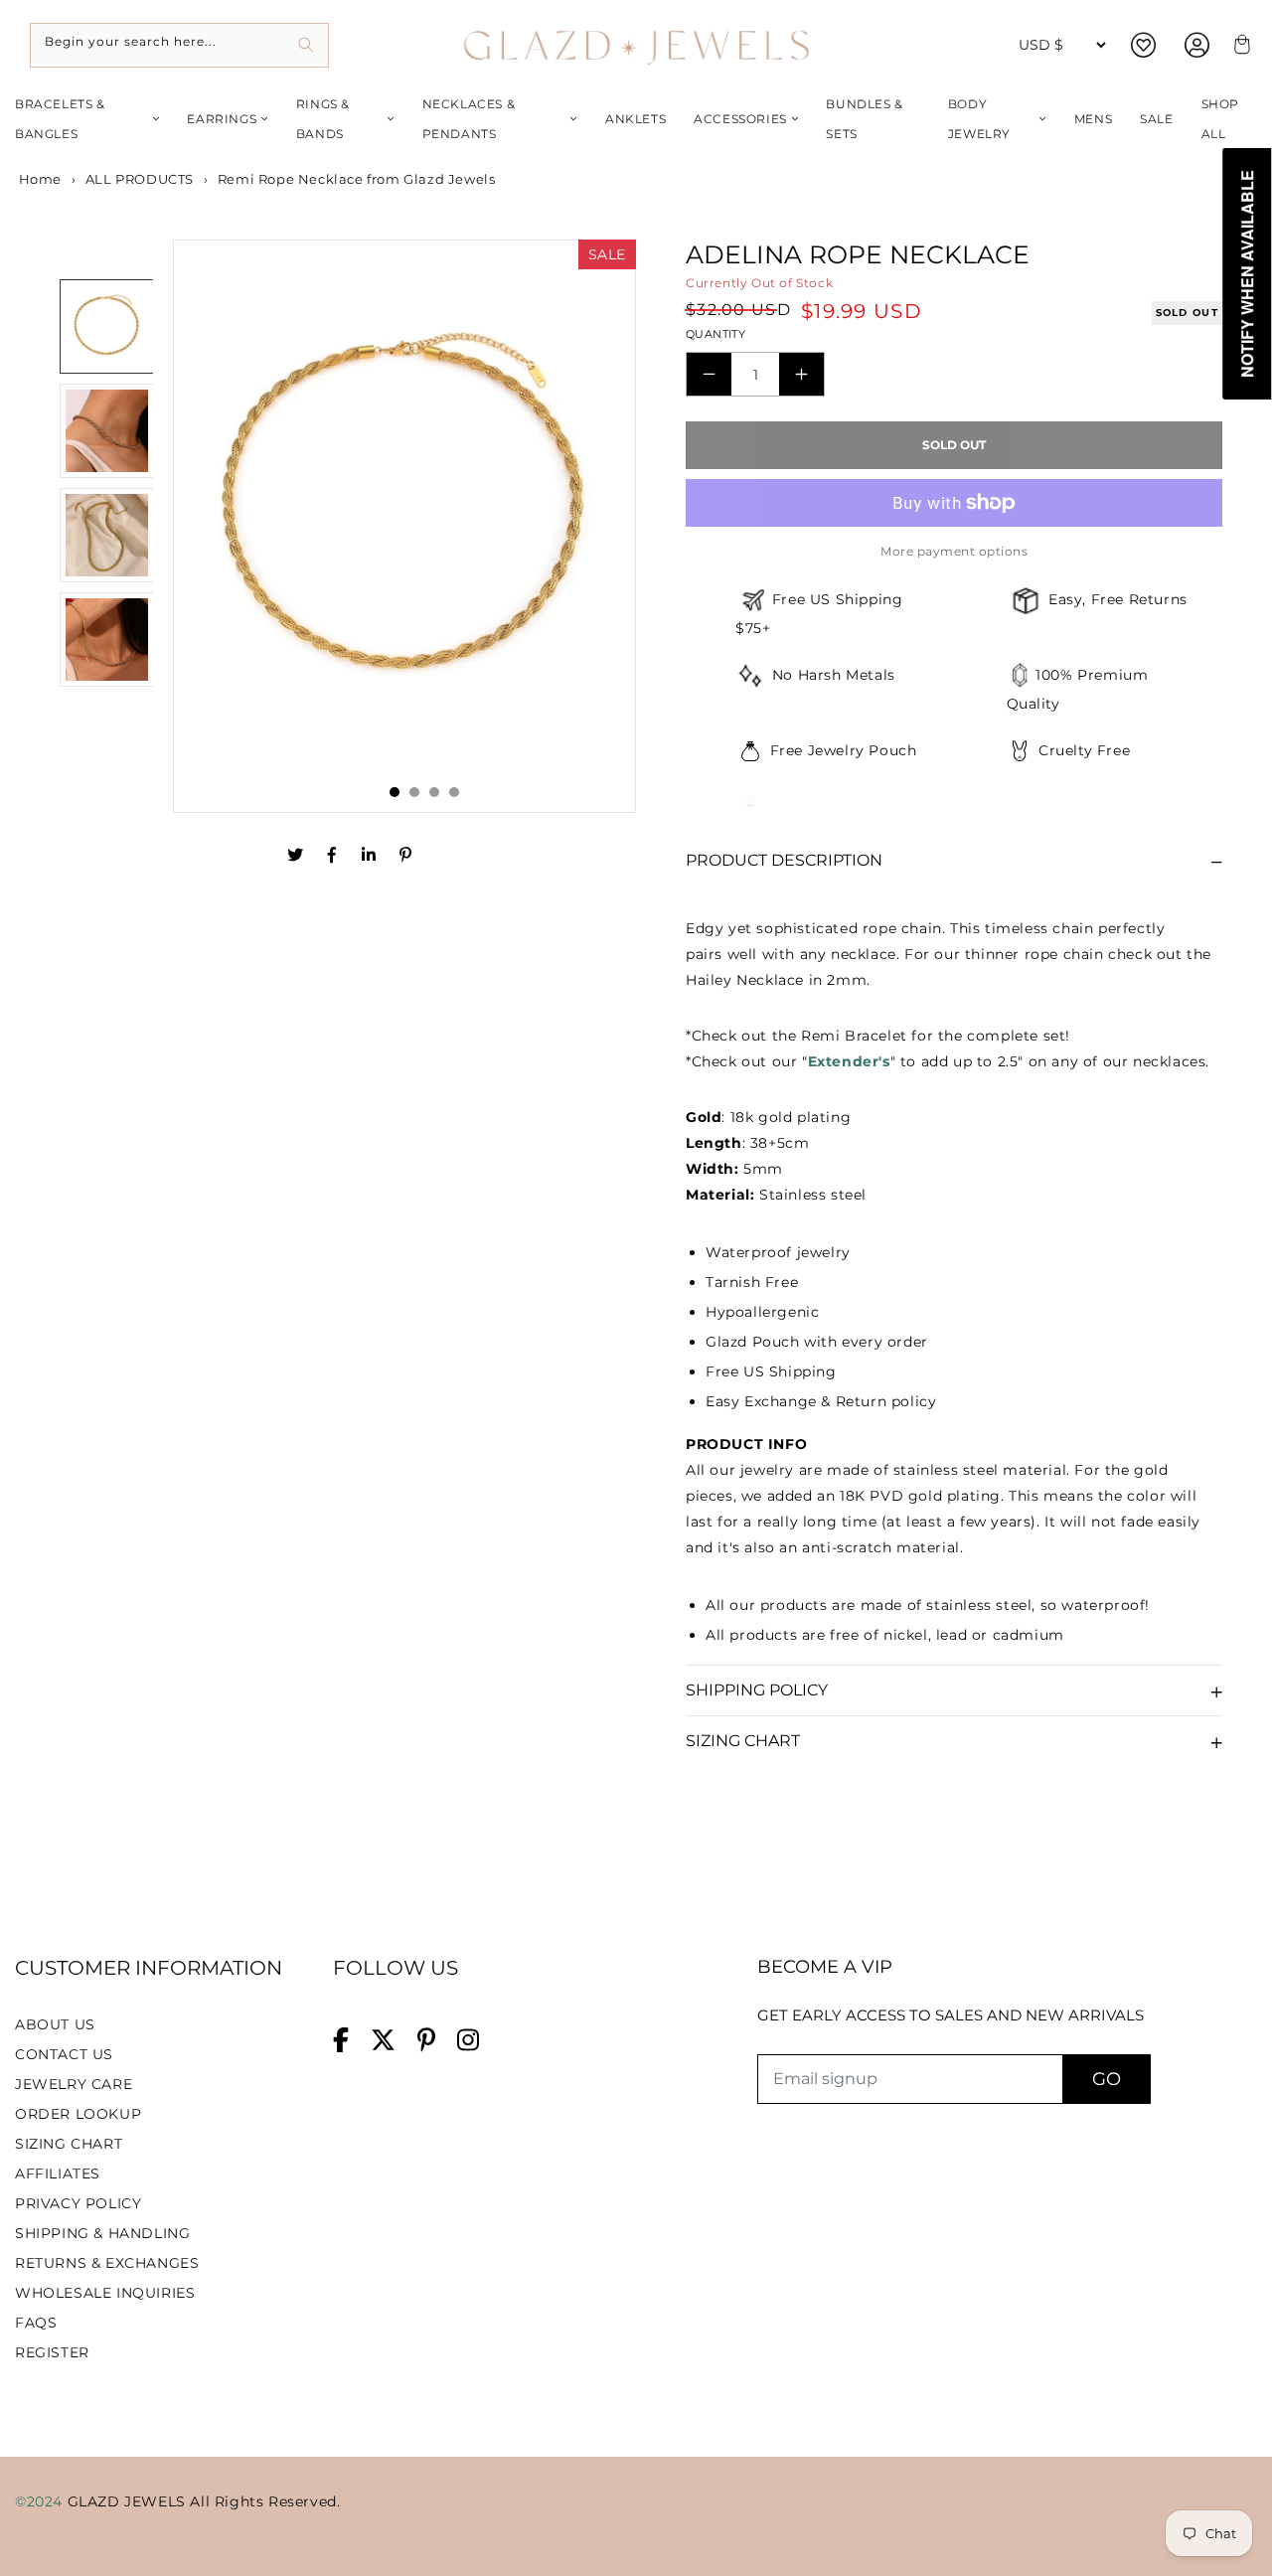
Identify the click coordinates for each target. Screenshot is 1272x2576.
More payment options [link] (954, 551)
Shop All (1220, 119)
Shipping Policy (757, 1690)
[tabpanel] (404, 526)
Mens (1093, 119)
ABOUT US (55, 2024)
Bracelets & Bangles (60, 119)
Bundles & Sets (864, 119)
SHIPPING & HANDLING (102, 2233)
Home (38, 179)
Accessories (740, 119)
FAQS (36, 2323)
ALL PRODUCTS (140, 179)
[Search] (307, 45)
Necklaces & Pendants (469, 119)
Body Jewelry (979, 119)
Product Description (784, 860)
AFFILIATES (58, 2173)
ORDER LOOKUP (78, 2114)
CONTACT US (64, 2054)
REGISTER (52, 2352)
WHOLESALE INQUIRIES (105, 2293)
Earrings (222, 119)
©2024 (41, 2501)
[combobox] (179, 45)
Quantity (715, 334)
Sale (1156, 119)
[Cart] (1239, 45)
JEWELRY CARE (74, 2084)
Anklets (636, 119)
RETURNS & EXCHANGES (107, 2263)
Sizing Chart (743, 1741)
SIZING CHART (69, 2144)
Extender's (849, 1061)
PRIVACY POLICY (78, 2203)
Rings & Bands (323, 119)
